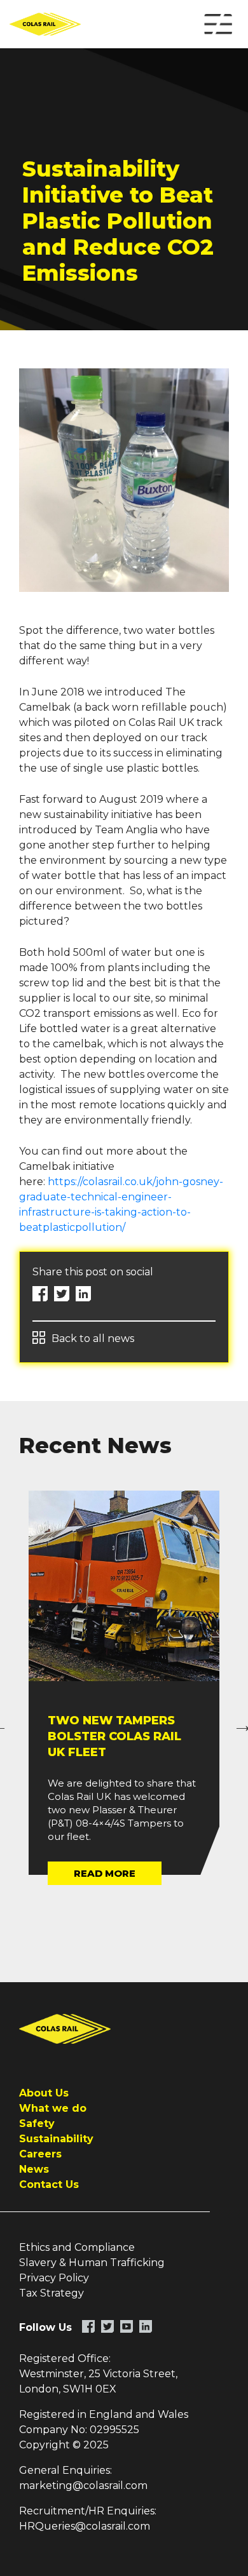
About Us (44, 2093)
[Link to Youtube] (127, 2326)
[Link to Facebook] (88, 2326)
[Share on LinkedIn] (83, 1294)
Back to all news (93, 1338)
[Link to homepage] (54, 24)
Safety (37, 2123)
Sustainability (56, 2139)
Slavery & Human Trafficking (92, 2263)
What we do (53, 2108)
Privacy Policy (54, 2278)
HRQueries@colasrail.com (85, 2526)
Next (238, 1721)
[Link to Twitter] (107, 2326)
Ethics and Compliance (77, 2247)
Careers (40, 2154)
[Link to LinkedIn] (146, 2326)
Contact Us (49, 2184)
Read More (105, 1873)
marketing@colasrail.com (83, 2485)
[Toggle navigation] (218, 24)
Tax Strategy (52, 2293)
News (34, 2169)
